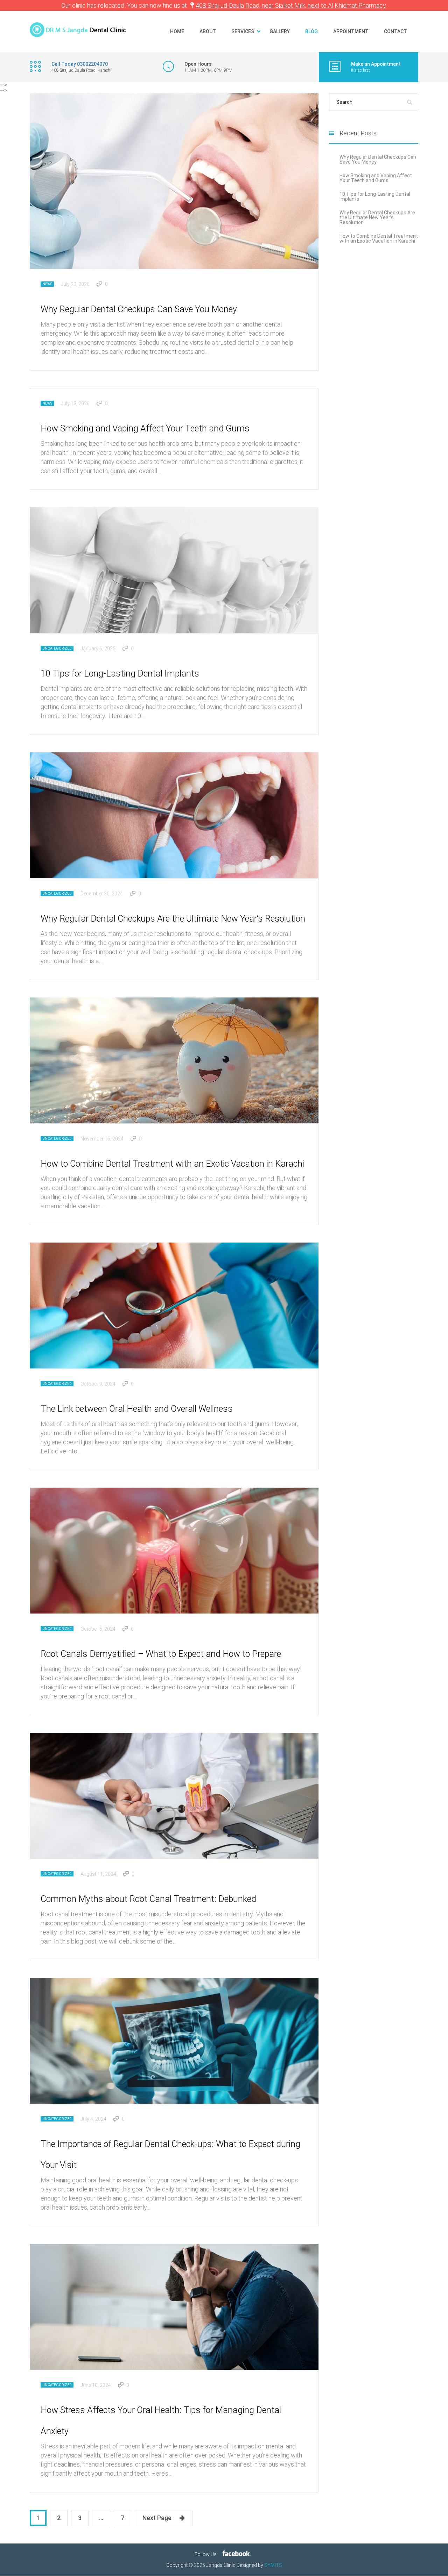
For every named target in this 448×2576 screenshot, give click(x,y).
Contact (395, 31)
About (208, 31)
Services (243, 31)
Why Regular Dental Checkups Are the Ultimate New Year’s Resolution (173, 919)
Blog (311, 31)
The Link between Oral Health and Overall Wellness (137, 1409)
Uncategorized (57, 648)
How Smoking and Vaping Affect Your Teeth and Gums (145, 428)
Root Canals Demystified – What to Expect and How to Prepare (161, 1654)
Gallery (280, 31)
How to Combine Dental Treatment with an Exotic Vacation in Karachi (172, 1164)
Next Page (157, 2518)
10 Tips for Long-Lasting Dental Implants (120, 674)
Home (177, 31)
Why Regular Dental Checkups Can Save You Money (139, 309)
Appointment (351, 31)
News (47, 284)
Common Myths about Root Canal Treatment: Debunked (148, 1899)
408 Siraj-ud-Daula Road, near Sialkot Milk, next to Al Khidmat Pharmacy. (291, 5)
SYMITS (273, 2566)
